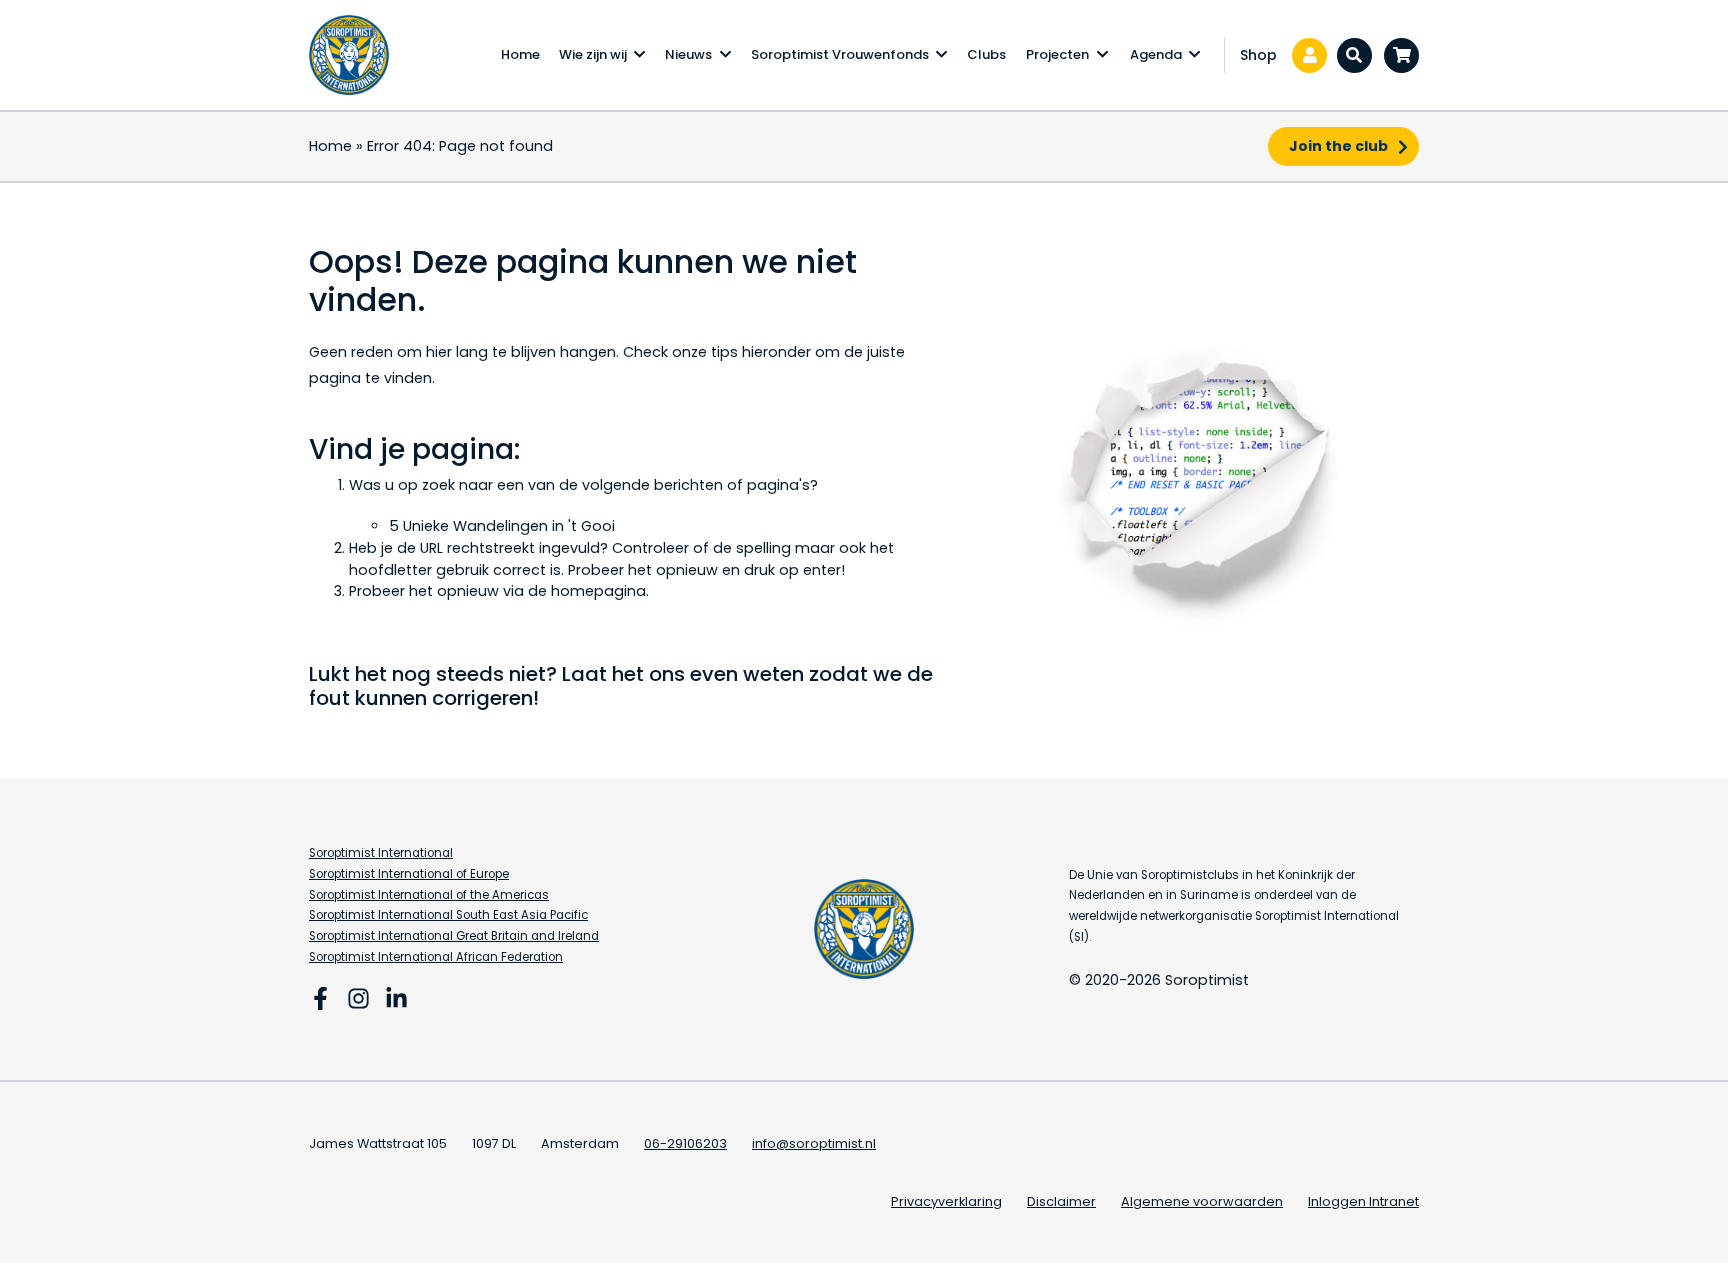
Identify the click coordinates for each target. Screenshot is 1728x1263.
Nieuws (688, 54)
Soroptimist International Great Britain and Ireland (454, 936)
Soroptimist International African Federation (436, 957)
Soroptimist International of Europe (409, 874)
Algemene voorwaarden (1202, 1201)
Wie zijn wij (593, 54)
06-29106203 (685, 1143)
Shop (1258, 55)
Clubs (986, 54)
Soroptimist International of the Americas (429, 895)
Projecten (1057, 54)
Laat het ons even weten (683, 674)
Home (520, 54)
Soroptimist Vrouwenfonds (840, 54)
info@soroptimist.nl (814, 1143)
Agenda (1156, 54)
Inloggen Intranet (1363, 1201)
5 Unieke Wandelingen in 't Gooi (502, 526)
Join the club (1338, 146)
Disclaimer (1061, 1201)
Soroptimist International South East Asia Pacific (448, 915)
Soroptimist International (381, 853)
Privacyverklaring (946, 1201)
